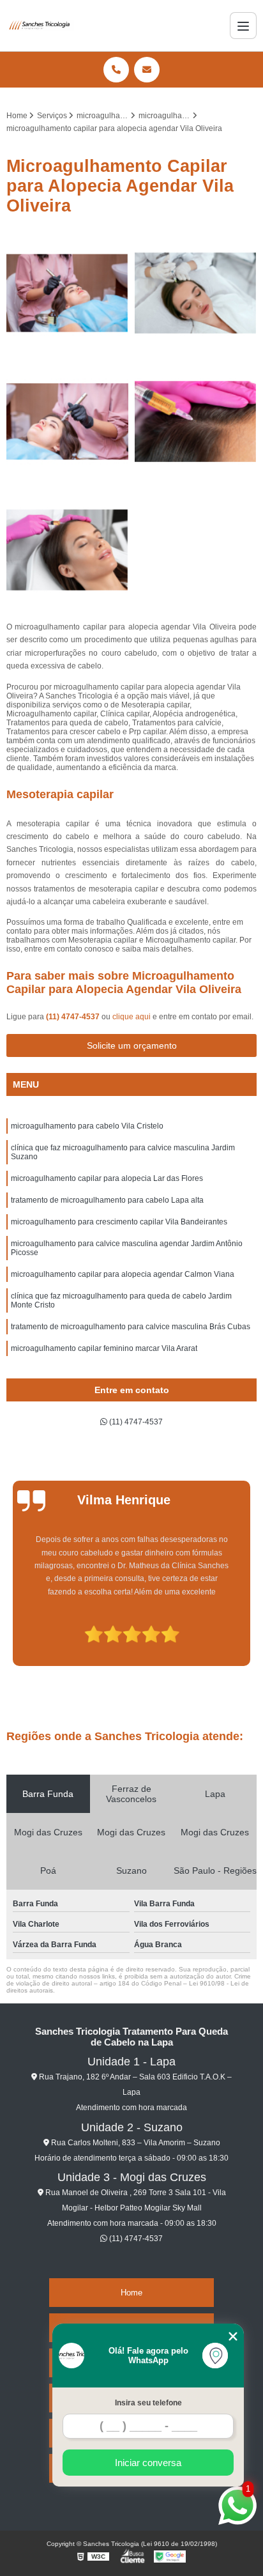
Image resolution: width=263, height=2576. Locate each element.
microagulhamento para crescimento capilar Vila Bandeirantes (119, 1222)
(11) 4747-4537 (74, 1017)
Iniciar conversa (148, 2463)
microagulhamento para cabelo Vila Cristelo (87, 1126)
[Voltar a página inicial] (40, 26)
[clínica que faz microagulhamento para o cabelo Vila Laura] (196, 293)
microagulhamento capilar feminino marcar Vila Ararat (104, 1348)
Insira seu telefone (148, 2403)
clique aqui (131, 1017)
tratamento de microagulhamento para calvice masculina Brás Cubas (131, 1327)
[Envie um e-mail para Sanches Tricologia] (147, 70)
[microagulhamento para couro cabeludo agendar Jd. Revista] (196, 421)
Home (131, 2293)
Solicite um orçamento (132, 1045)
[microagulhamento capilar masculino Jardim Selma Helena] (67, 293)
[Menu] (243, 26)
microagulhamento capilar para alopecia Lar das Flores (107, 1178)
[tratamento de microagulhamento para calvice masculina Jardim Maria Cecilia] (67, 550)
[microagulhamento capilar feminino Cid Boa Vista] (67, 421)
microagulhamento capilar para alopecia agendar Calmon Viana (123, 1274)
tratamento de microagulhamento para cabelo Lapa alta (107, 1200)
